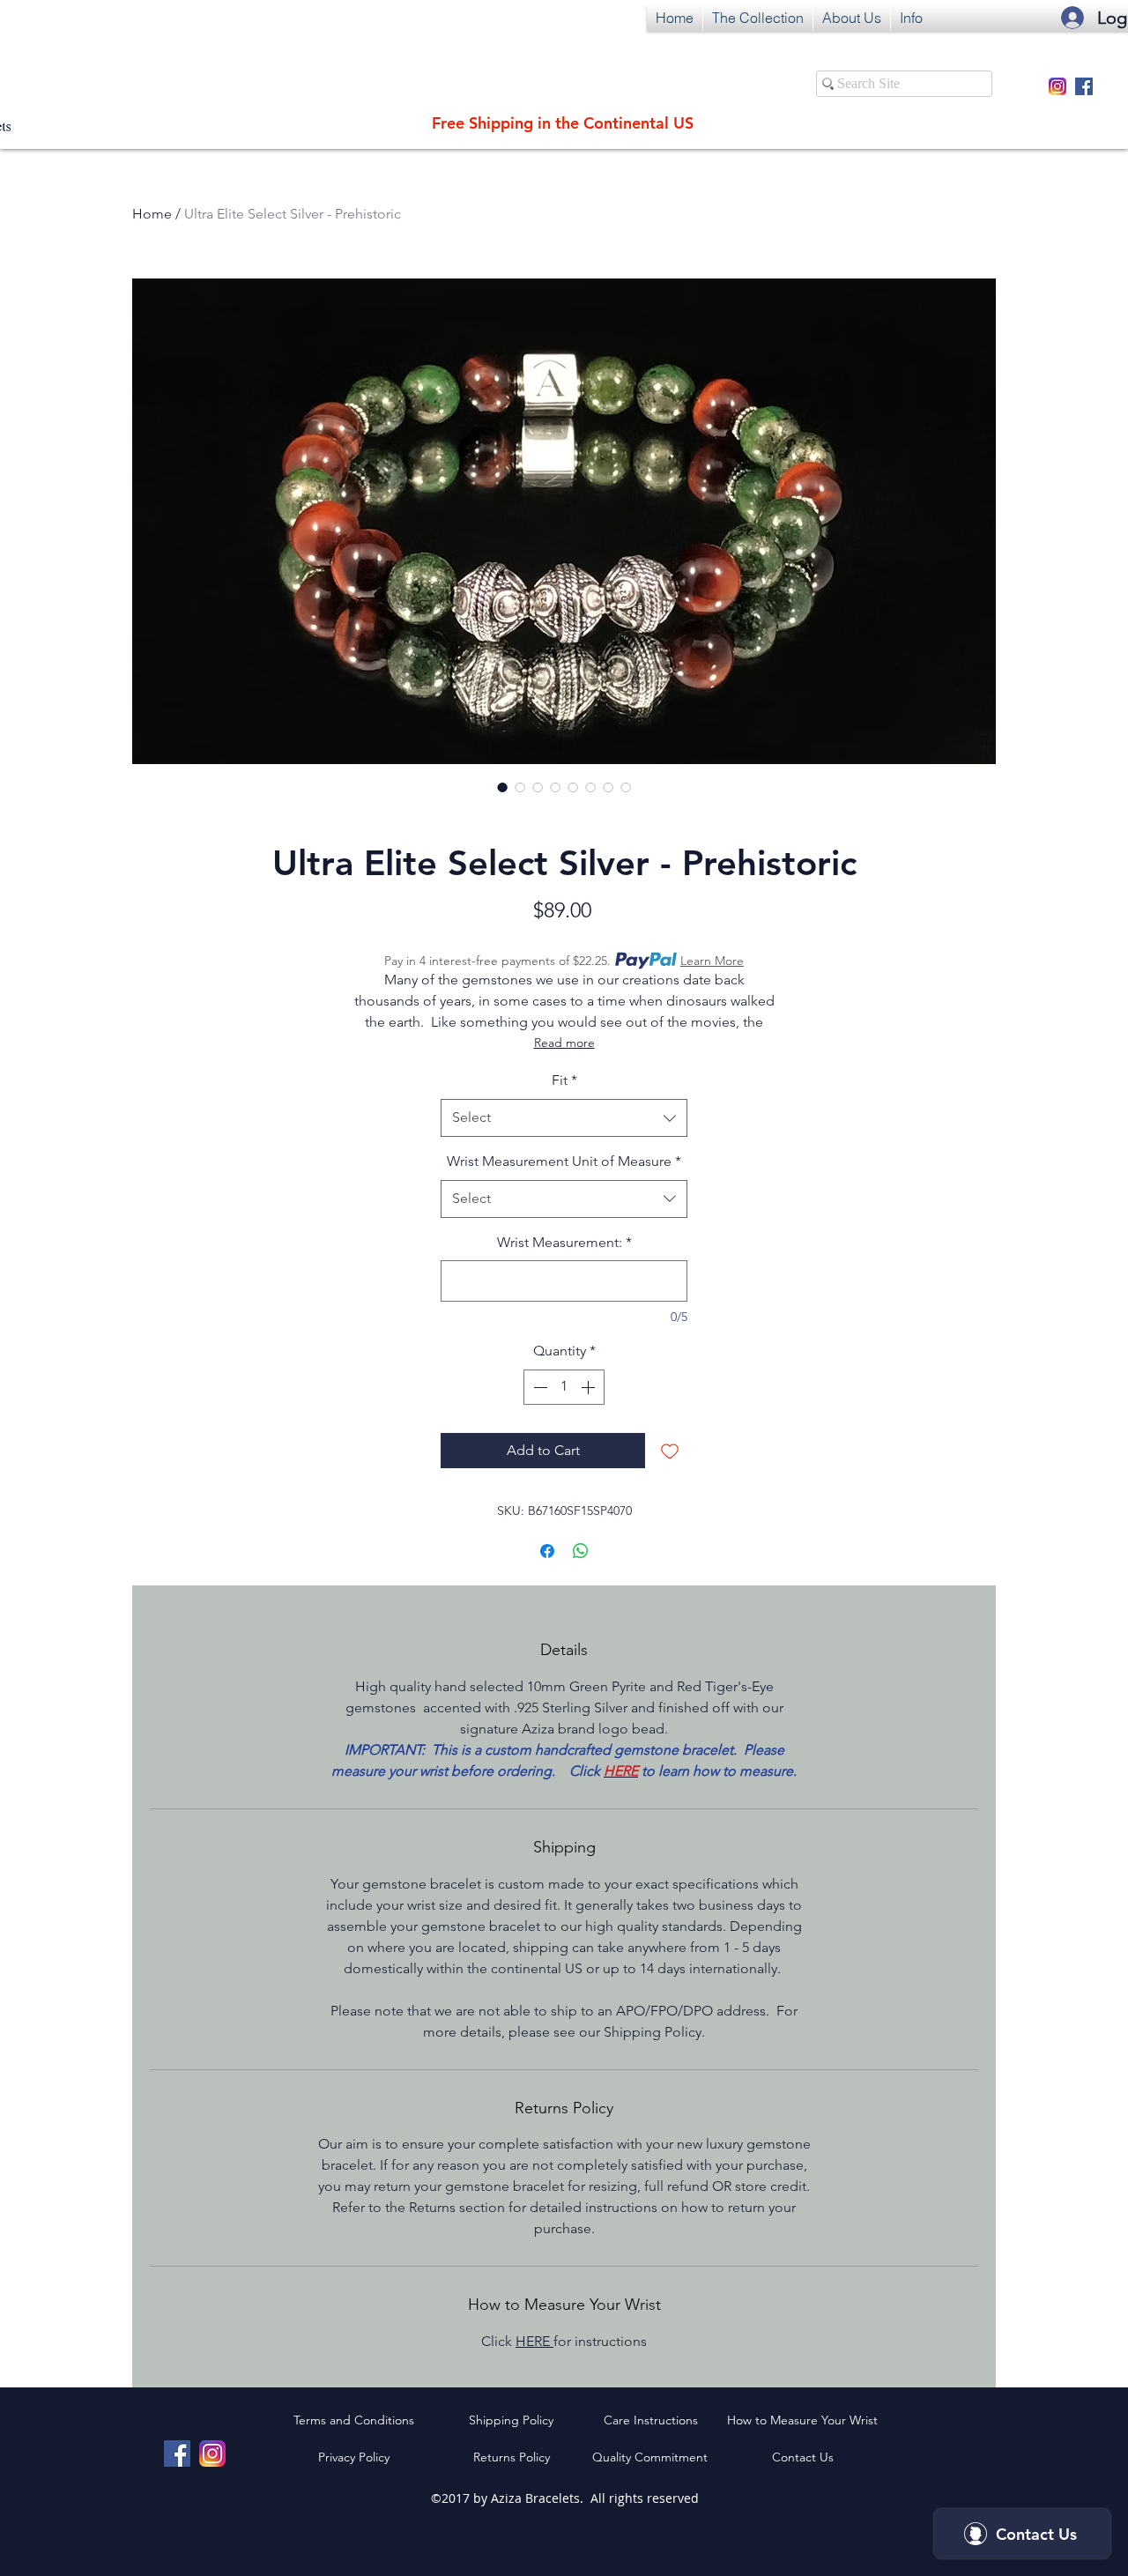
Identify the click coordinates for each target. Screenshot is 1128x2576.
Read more (564, 1043)
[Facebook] (177, 2454)
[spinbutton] (564, 1387)
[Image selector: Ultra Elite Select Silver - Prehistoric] (502, 787)
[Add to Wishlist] (670, 1451)
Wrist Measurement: (564, 1242)
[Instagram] (1057, 86)
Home (152, 214)
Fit (564, 1080)
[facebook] (1084, 86)
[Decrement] (538, 1387)
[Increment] (590, 1387)
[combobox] (564, 1118)
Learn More (712, 961)
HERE (534, 2341)
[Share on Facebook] (547, 1551)
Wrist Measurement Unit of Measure (564, 1161)
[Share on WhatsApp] (581, 1551)
